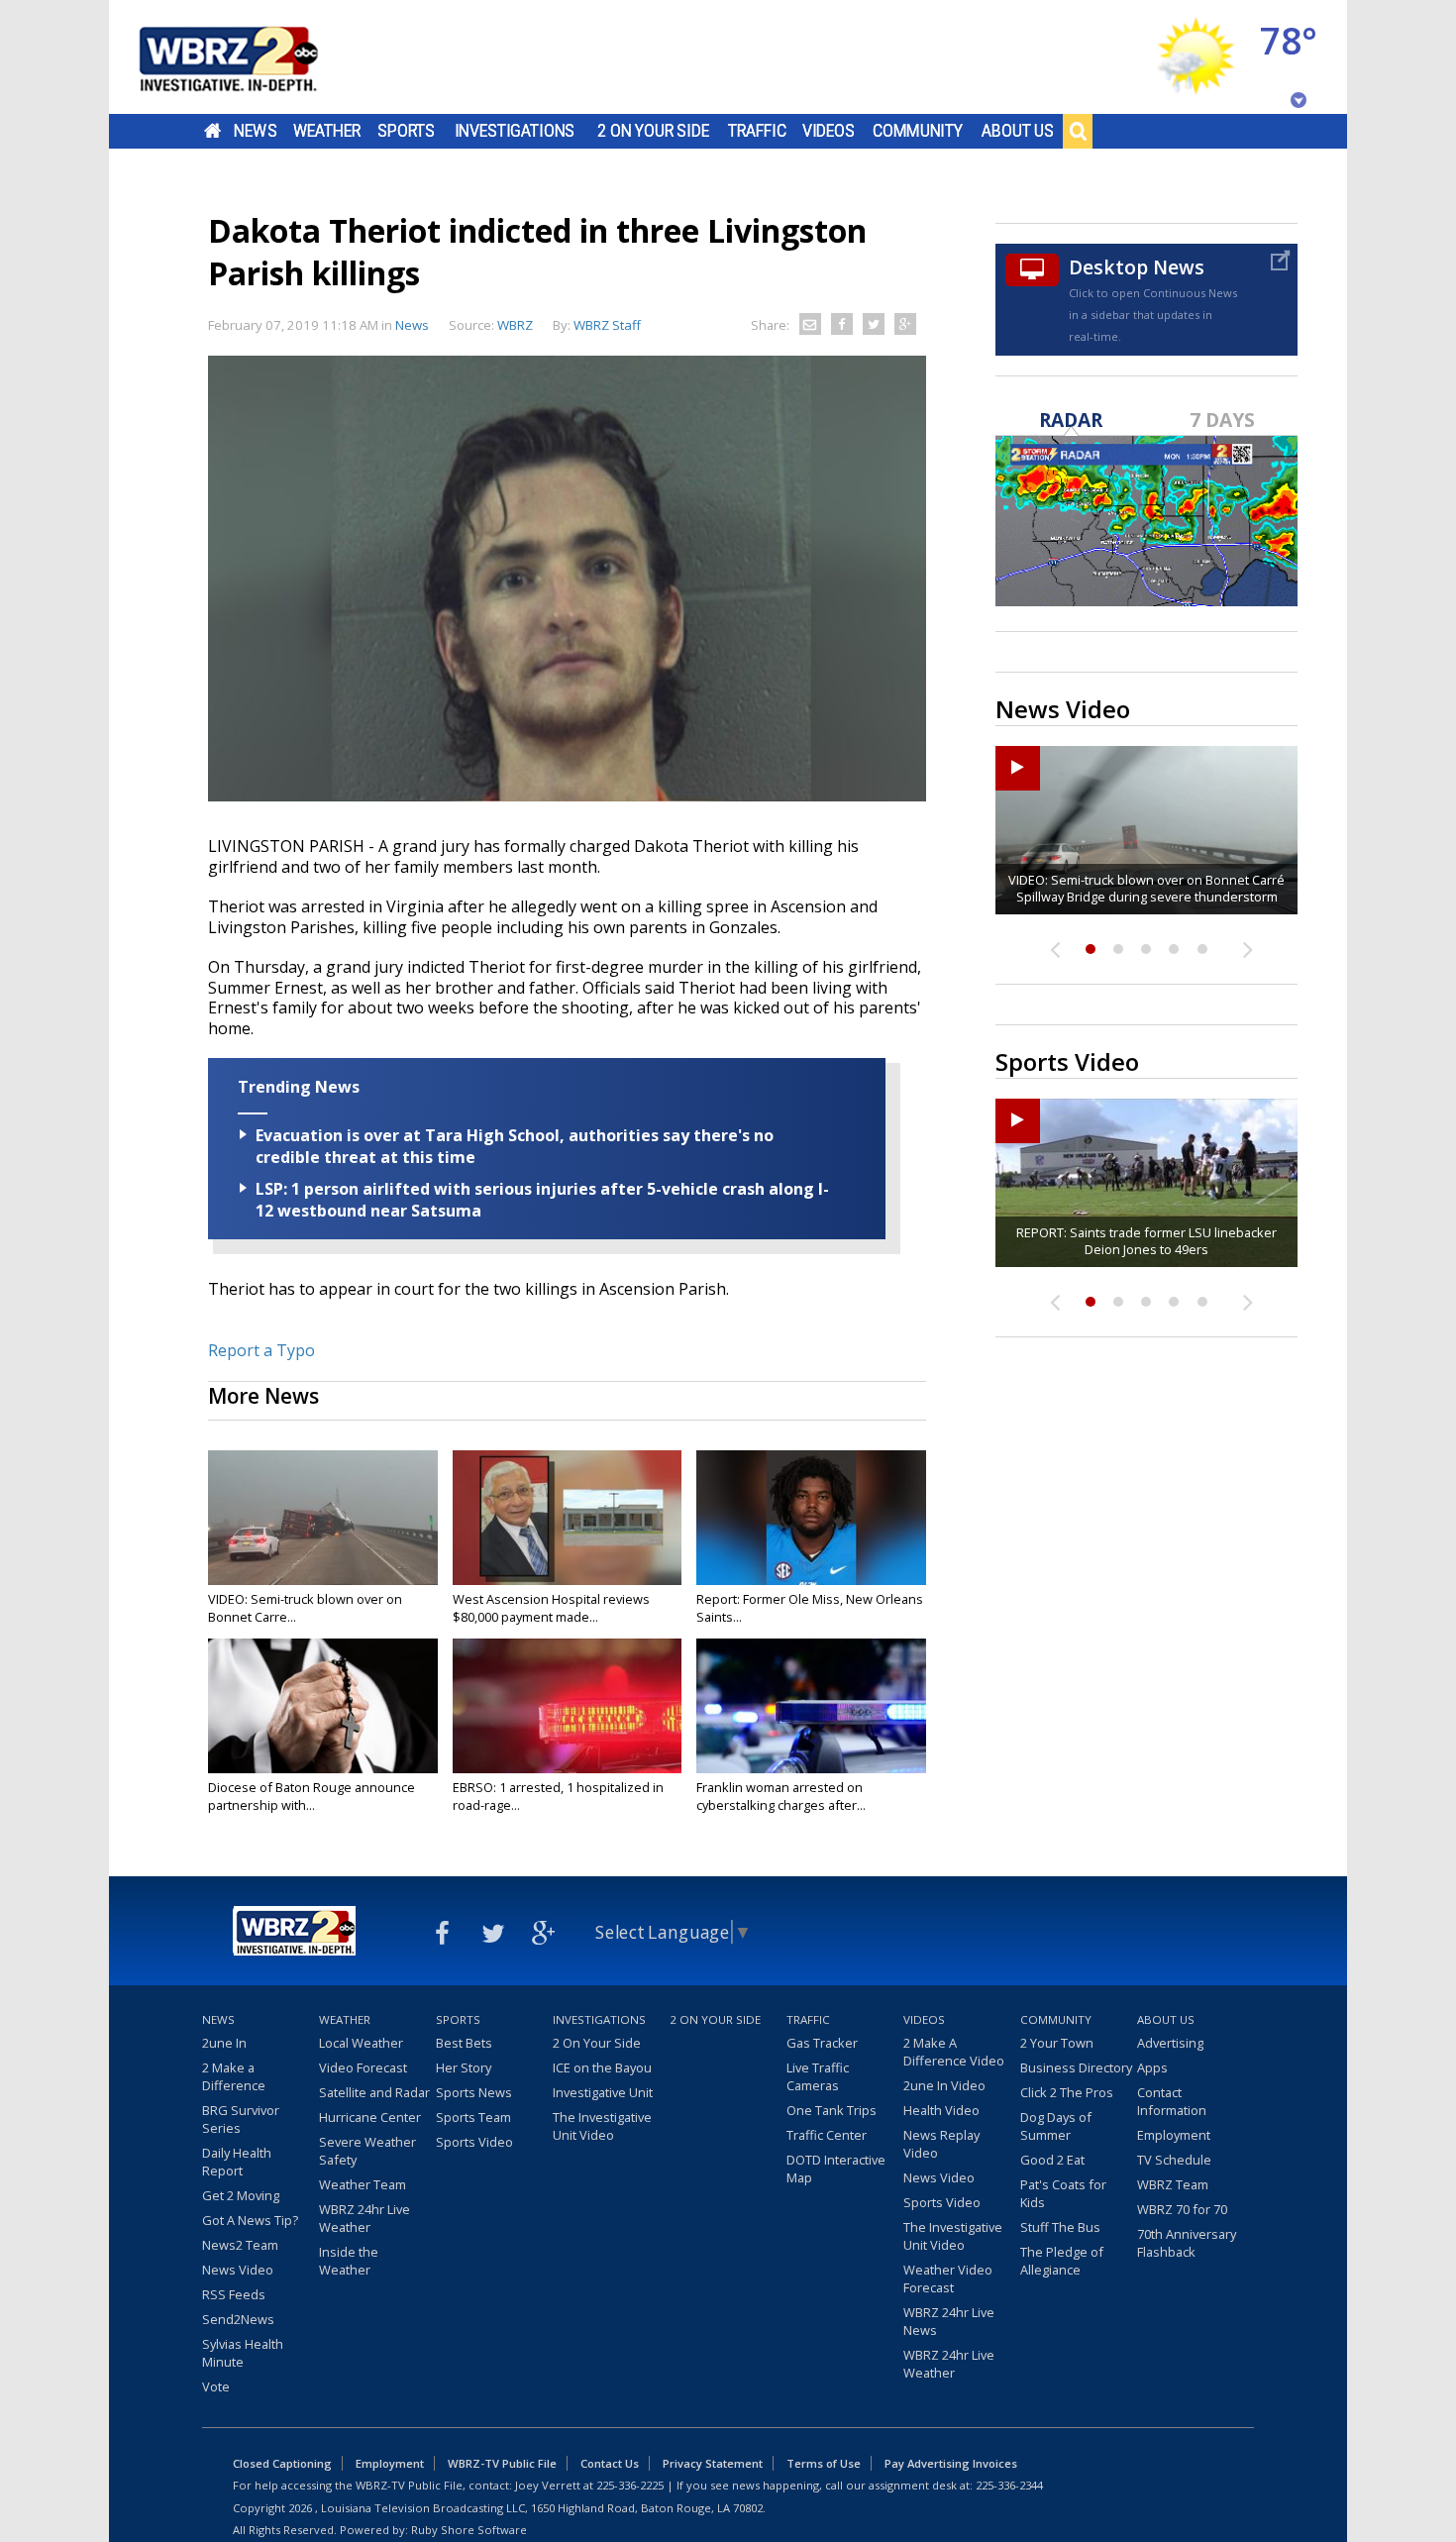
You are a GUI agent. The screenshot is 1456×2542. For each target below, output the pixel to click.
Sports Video (474, 2142)
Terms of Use (824, 2463)
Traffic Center (827, 2135)
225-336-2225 (630, 2485)
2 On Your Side (653, 131)
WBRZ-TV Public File (502, 2463)
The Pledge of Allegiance (1062, 2261)
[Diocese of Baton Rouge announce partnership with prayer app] (323, 1706)
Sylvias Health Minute (243, 2353)
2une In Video (944, 2085)
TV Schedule (1174, 2160)
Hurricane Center (370, 2117)
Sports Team (473, 2117)
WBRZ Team (1173, 2184)
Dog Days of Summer (1056, 2126)
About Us (1018, 131)
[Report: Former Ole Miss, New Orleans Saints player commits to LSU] (811, 1518)
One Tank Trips (832, 2110)
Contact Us (610, 2463)
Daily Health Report (237, 2162)
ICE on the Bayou (602, 2067)
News (255, 131)
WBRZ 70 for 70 (1182, 2209)
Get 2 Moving (241, 2195)
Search (1078, 131)
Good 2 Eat (1052, 2160)
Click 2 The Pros (1067, 2092)
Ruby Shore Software (469, 2530)
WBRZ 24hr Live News (949, 2321)
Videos (829, 131)
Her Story (464, 2067)
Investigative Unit (603, 2092)
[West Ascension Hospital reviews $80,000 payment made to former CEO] (568, 1518)
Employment (1174, 2135)
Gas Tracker (822, 2043)
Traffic (757, 131)
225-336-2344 (1009, 2485)
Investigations (515, 131)
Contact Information (1172, 2101)
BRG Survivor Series (241, 2119)
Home (212, 131)
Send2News (238, 2319)
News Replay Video (941, 2144)
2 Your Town (1057, 2043)
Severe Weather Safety (367, 2151)
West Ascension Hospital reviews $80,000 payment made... (551, 1608)
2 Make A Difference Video (954, 2052)
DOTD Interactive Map (836, 2169)
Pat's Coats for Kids (1063, 2193)
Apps (1152, 2067)
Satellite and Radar (374, 2092)
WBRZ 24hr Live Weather (364, 2218)
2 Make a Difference (234, 2076)
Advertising (1170, 2043)
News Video (238, 2270)
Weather (327, 131)
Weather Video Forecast (948, 2278)
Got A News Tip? (250, 2220)
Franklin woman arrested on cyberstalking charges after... (781, 1796)
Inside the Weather (349, 2261)
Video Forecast (363, 2067)
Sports (406, 131)
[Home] (253, 57)
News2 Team (240, 2245)
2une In (224, 2043)
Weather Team (363, 2184)
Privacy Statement (713, 2463)
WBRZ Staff (607, 325)
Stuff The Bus (1060, 2227)
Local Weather (361, 2043)
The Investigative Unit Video (602, 2126)
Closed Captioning (282, 2463)
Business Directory (1076, 2067)
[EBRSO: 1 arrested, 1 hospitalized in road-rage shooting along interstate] (568, 1706)
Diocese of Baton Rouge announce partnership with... (312, 1796)
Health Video (941, 2110)
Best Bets (464, 2043)
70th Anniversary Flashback (1187, 2243)
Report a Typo (261, 1350)
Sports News (474, 2092)
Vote (216, 2386)
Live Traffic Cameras (818, 2076)
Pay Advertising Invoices (951, 2463)
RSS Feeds (234, 2294)
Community (918, 131)
